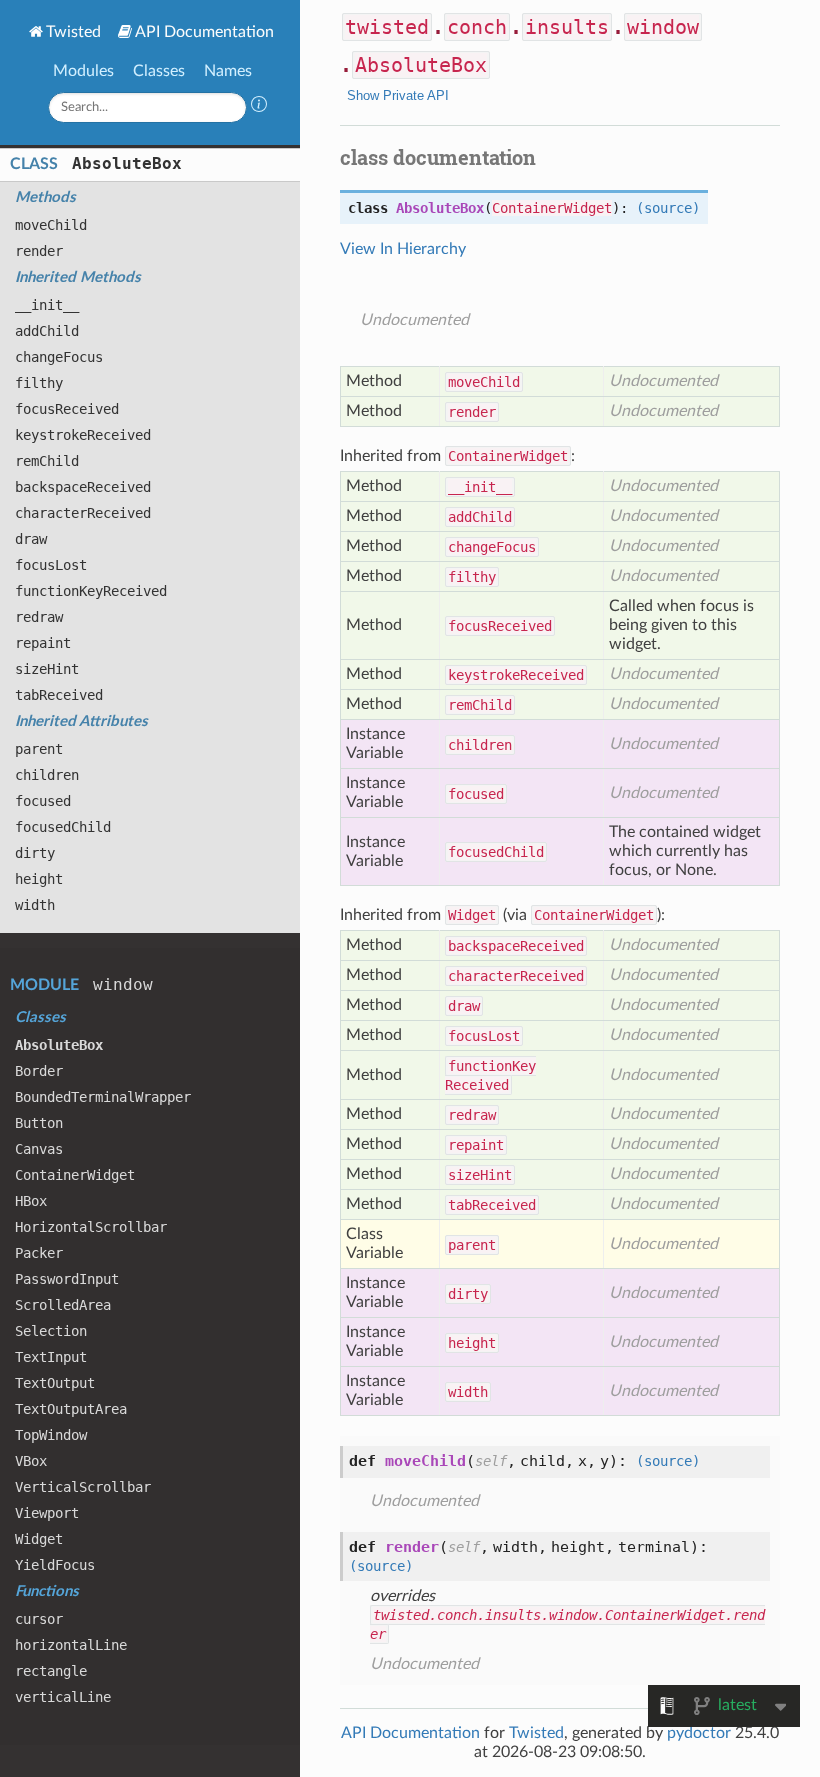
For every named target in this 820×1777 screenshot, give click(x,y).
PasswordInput (67, 1279)
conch (477, 27)
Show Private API (398, 95)
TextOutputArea (71, 1409)
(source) (668, 208)
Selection (51, 1331)
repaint (43, 643)
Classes (159, 71)
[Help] (259, 107)
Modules (83, 71)
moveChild (51, 225)
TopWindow (51, 1435)
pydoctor (699, 1733)
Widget (39, 1539)
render (39, 251)
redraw (39, 617)
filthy (39, 383)
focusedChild (63, 827)
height (39, 879)
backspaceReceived (83, 487)
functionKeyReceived (91, 591)
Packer (39, 1253)
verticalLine (63, 1697)
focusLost (51, 565)
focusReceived (67, 409)
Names (228, 71)
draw (31, 539)
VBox (31, 1461)
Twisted (73, 32)
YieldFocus (55, 1565)
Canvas (39, 1149)
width (35, 905)
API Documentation (204, 32)
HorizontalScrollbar (91, 1227)
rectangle (51, 1671)
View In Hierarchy (403, 249)
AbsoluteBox (127, 163)
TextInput (51, 1357)
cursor (39, 1619)
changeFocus (59, 357)
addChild (47, 331)
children (47, 775)
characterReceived (83, 513)
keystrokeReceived (83, 435)
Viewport (47, 1513)
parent (39, 749)
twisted (387, 27)
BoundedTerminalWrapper (103, 1097)
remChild (47, 461)
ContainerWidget (75, 1175)
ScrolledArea (63, 1305)
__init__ (47, 305)
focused (43, 801)
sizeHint (47, 669)
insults (567, 27)
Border (39, 1071)
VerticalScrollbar (83, 1487)
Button (39, 1123)
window (123, 984)
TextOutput (55, 1383)
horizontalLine (71, 1645)
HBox (31, 1201)
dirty (35, 853)
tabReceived (59, 695)
